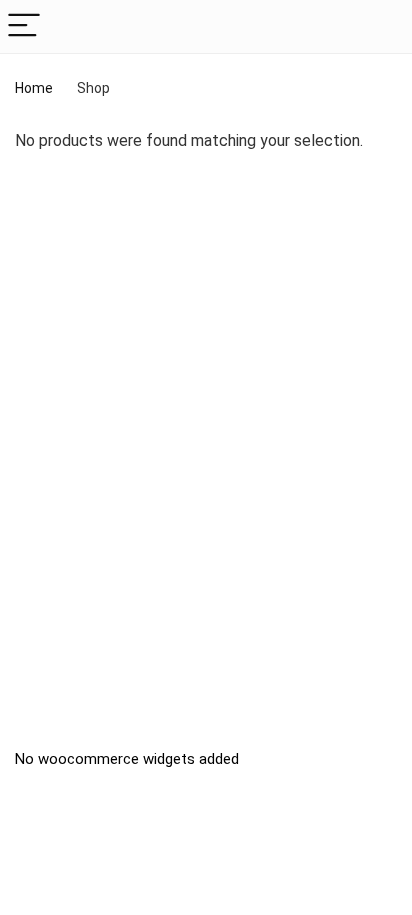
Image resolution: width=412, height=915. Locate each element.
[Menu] (24, 26)
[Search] (381, 26)
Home (34, 88)
